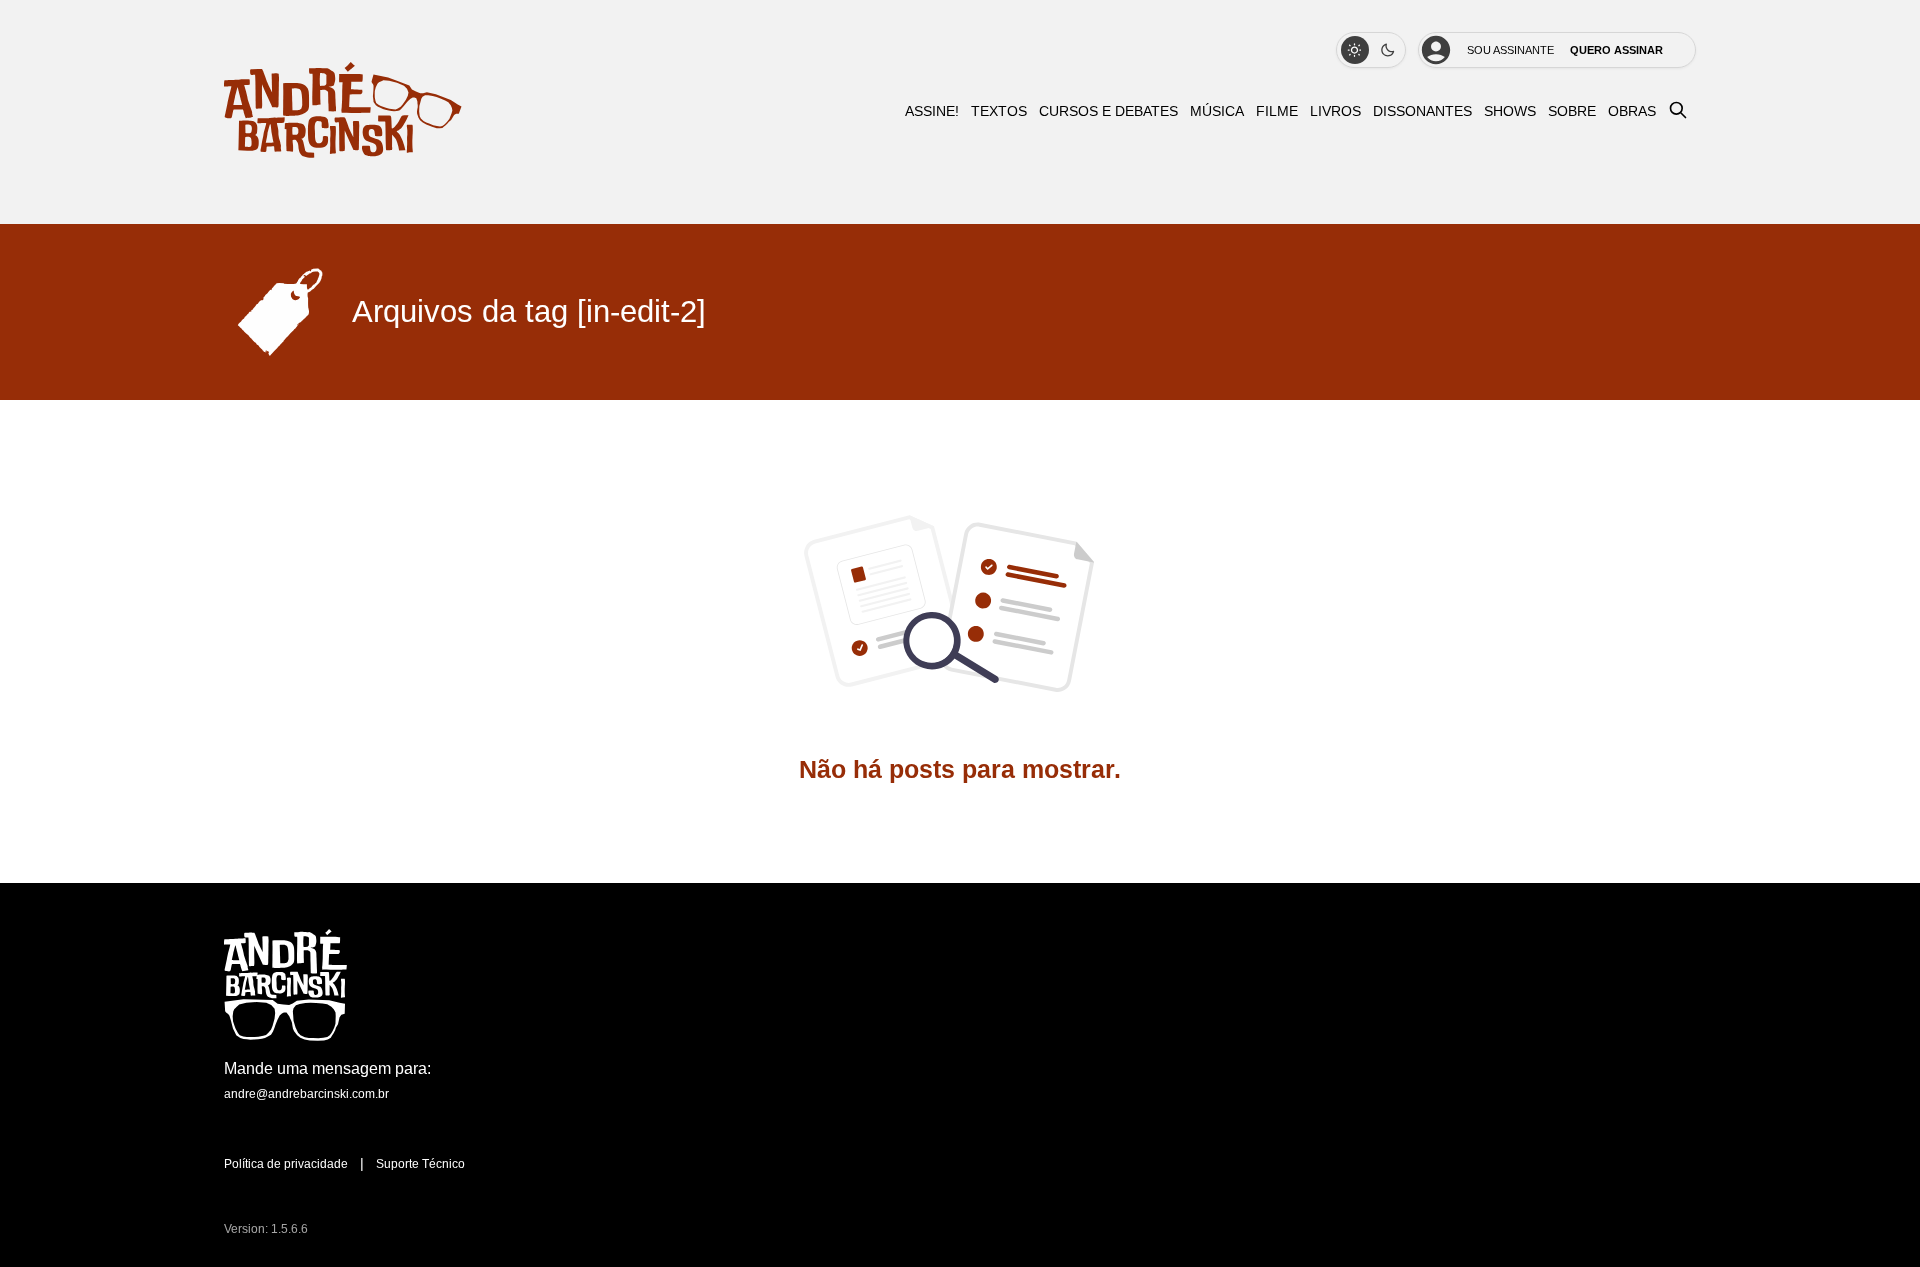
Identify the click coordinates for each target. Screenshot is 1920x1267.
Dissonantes (1422, 111)
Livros (1335, 111)
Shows (1510, 111)
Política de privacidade (286, 1164)
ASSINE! (932, 111)
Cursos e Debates (1108, 111)
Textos (999, 111)
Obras (1632, 111)
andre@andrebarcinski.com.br (306, 1094)
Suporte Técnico (420, 1164)
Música (1217, 111)
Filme (1277, 111)
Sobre (1572, 111)
